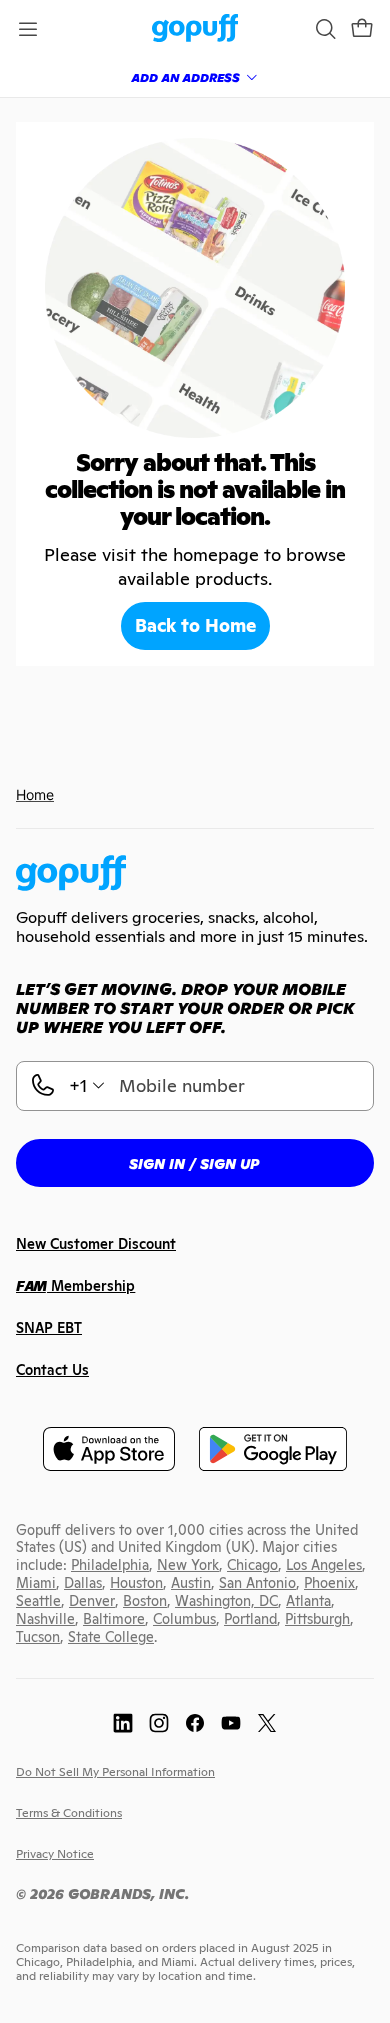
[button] (362, 29)
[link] (195, 29)
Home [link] (35, 794)
